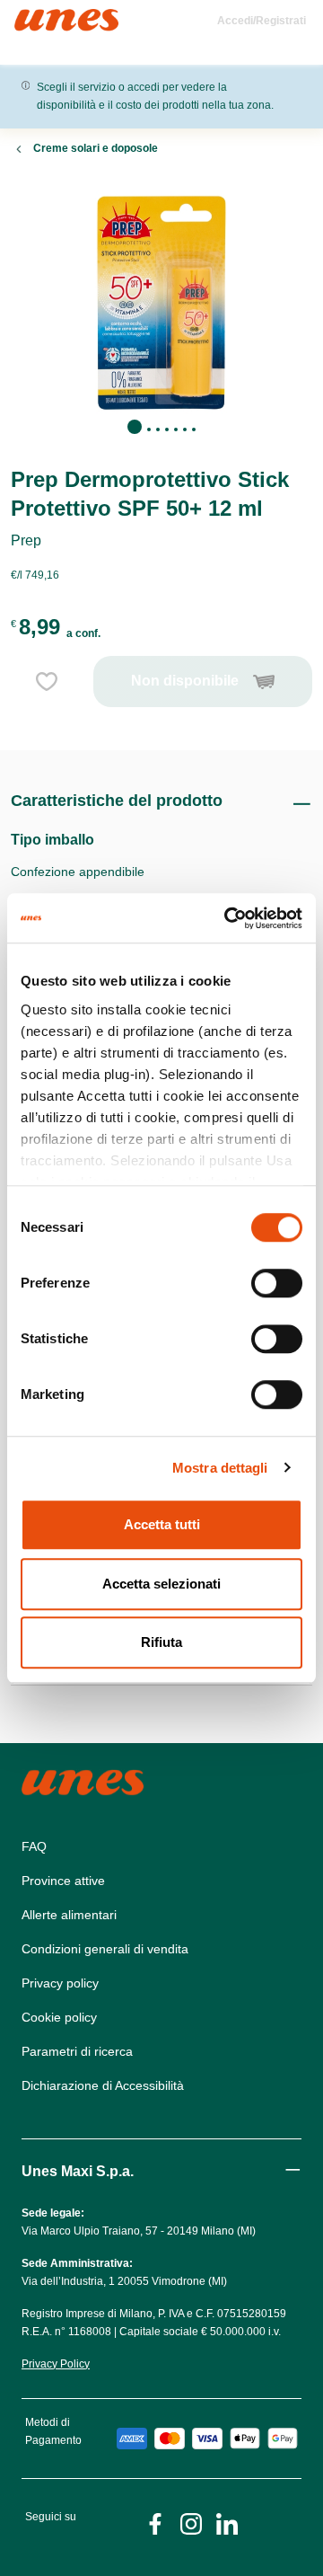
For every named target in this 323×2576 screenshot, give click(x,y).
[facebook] (155, 2523)
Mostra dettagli (220, 1468)
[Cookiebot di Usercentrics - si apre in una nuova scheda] (228, 918)
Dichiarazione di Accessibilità (103, 2085)
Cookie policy (59, 2017)
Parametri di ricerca (77, 2051)
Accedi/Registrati (262, 21)
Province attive (63, 1881)
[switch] (277, 1283)
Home (34, 17)
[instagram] (191, 2523)
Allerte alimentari (69, 1915)
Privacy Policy (56, 2364)
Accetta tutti (162, 1524)
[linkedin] (227, 2523)
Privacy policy (60, 1983)
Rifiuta (161, 1642)
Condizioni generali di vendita (105, 1949)
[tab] (135, 427)
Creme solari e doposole (96, 148)
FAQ (34, 1846)
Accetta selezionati (161, 1584)
